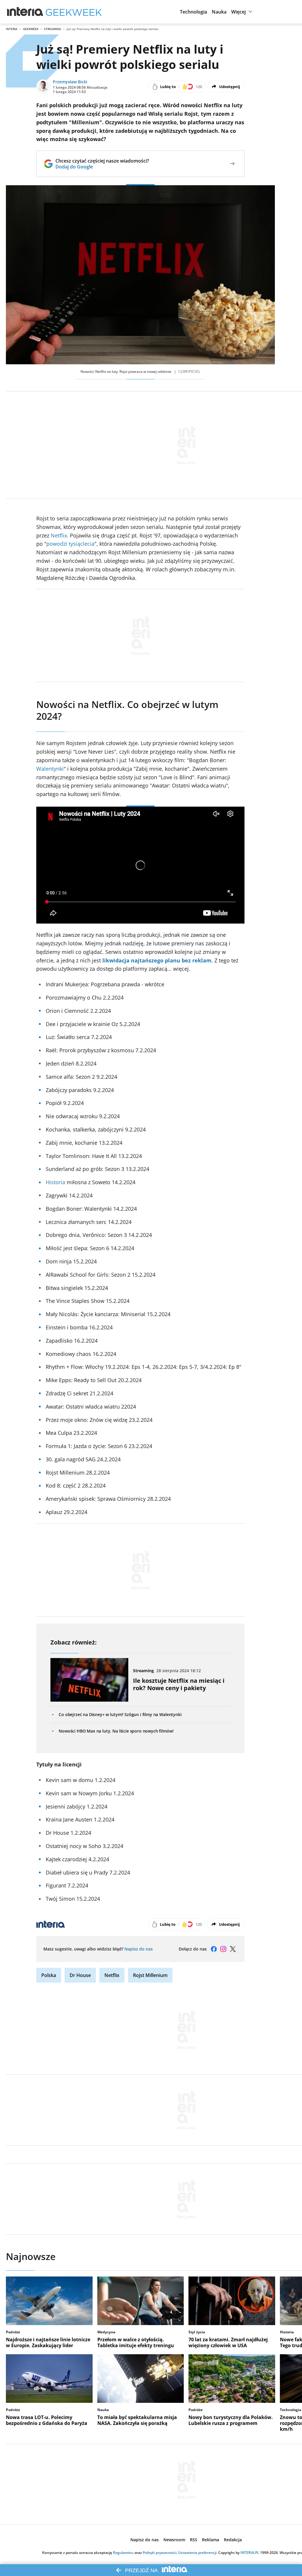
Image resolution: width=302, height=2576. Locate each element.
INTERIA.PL (250, 2553)
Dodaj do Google (102, 167)
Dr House (80, 1975)
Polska (49, 1975)
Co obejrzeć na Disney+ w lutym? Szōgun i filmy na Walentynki (120, 1714)
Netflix (59, 535)
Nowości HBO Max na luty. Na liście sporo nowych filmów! (116, 1731)
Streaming (52, 29)
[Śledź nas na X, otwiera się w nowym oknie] (233, 1949)
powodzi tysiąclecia (70, 544)
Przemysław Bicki (70, 82)
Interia (12, 29)
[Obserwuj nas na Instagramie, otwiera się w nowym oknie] (223, 1949)
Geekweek (31, 29)
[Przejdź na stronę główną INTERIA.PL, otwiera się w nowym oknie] (25, 12)
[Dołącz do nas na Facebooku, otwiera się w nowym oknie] (214, 1949)
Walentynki (50, 769)
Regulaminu (123, 2553)
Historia (55, 1182)
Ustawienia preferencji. (198, 2553)
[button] (193, 12)
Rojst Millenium (150, 1975)
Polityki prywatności (160, 2553)
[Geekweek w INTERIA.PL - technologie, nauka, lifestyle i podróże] (74, 12)
